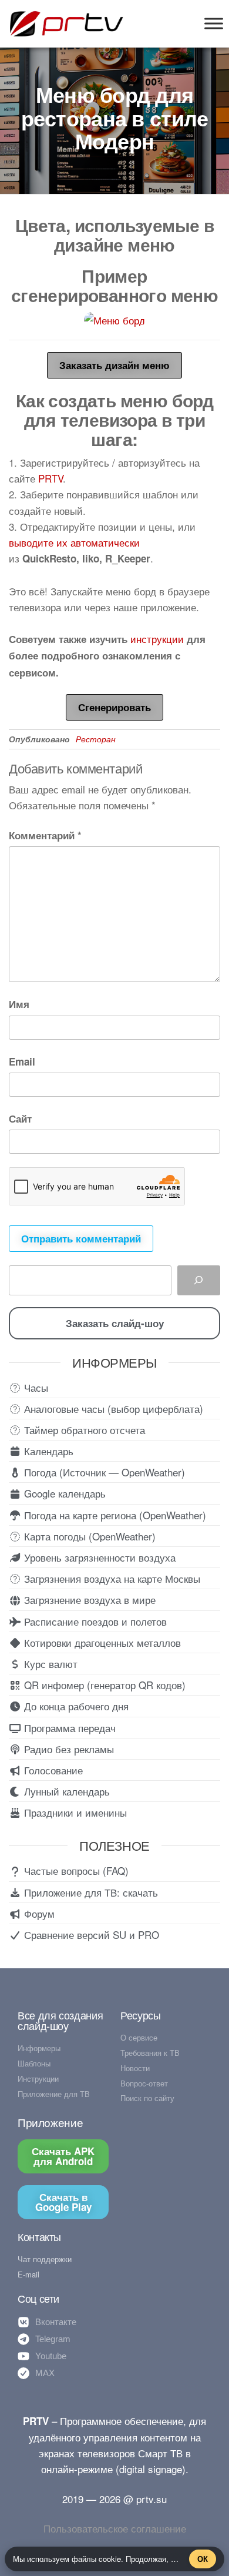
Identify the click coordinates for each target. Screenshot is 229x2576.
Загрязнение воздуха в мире (88, 1599)
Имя (19, 1004)
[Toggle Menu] (214, 23)
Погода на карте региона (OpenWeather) (114, 1515)
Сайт (20, 1118)
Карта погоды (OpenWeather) (88, 1536)
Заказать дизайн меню (114, 365)
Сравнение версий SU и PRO (90, 1934)
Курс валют (49, 1664)
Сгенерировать (114, 707)
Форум (38, 1913)
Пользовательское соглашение (115, 2528)
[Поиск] (199, 1280)
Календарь (47, 1451)
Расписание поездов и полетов (94, 1621)
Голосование (52, 1770)
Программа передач (68, 1728)
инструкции (157, 639)
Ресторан (96, 739)
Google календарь (63, 1493)
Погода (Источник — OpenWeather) (103, 1472)
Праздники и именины (74, 1812)
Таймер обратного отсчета (83, 1430)
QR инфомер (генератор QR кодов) (103, 1685)
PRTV (50, 478)
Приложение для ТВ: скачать (90, 1892)
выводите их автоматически (74, 542)
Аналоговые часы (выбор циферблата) (112, 1408)
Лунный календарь (65, 1791)
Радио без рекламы (68, 1749)
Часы (35, 1387)
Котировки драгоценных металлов (101, 1642)
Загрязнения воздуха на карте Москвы (111, 1578)
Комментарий (45, 835)
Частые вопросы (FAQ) (75, 1870)
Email (22, 1061)
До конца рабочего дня (75, 1706)
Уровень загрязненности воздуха (98, 1557)
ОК (203, 2559)
